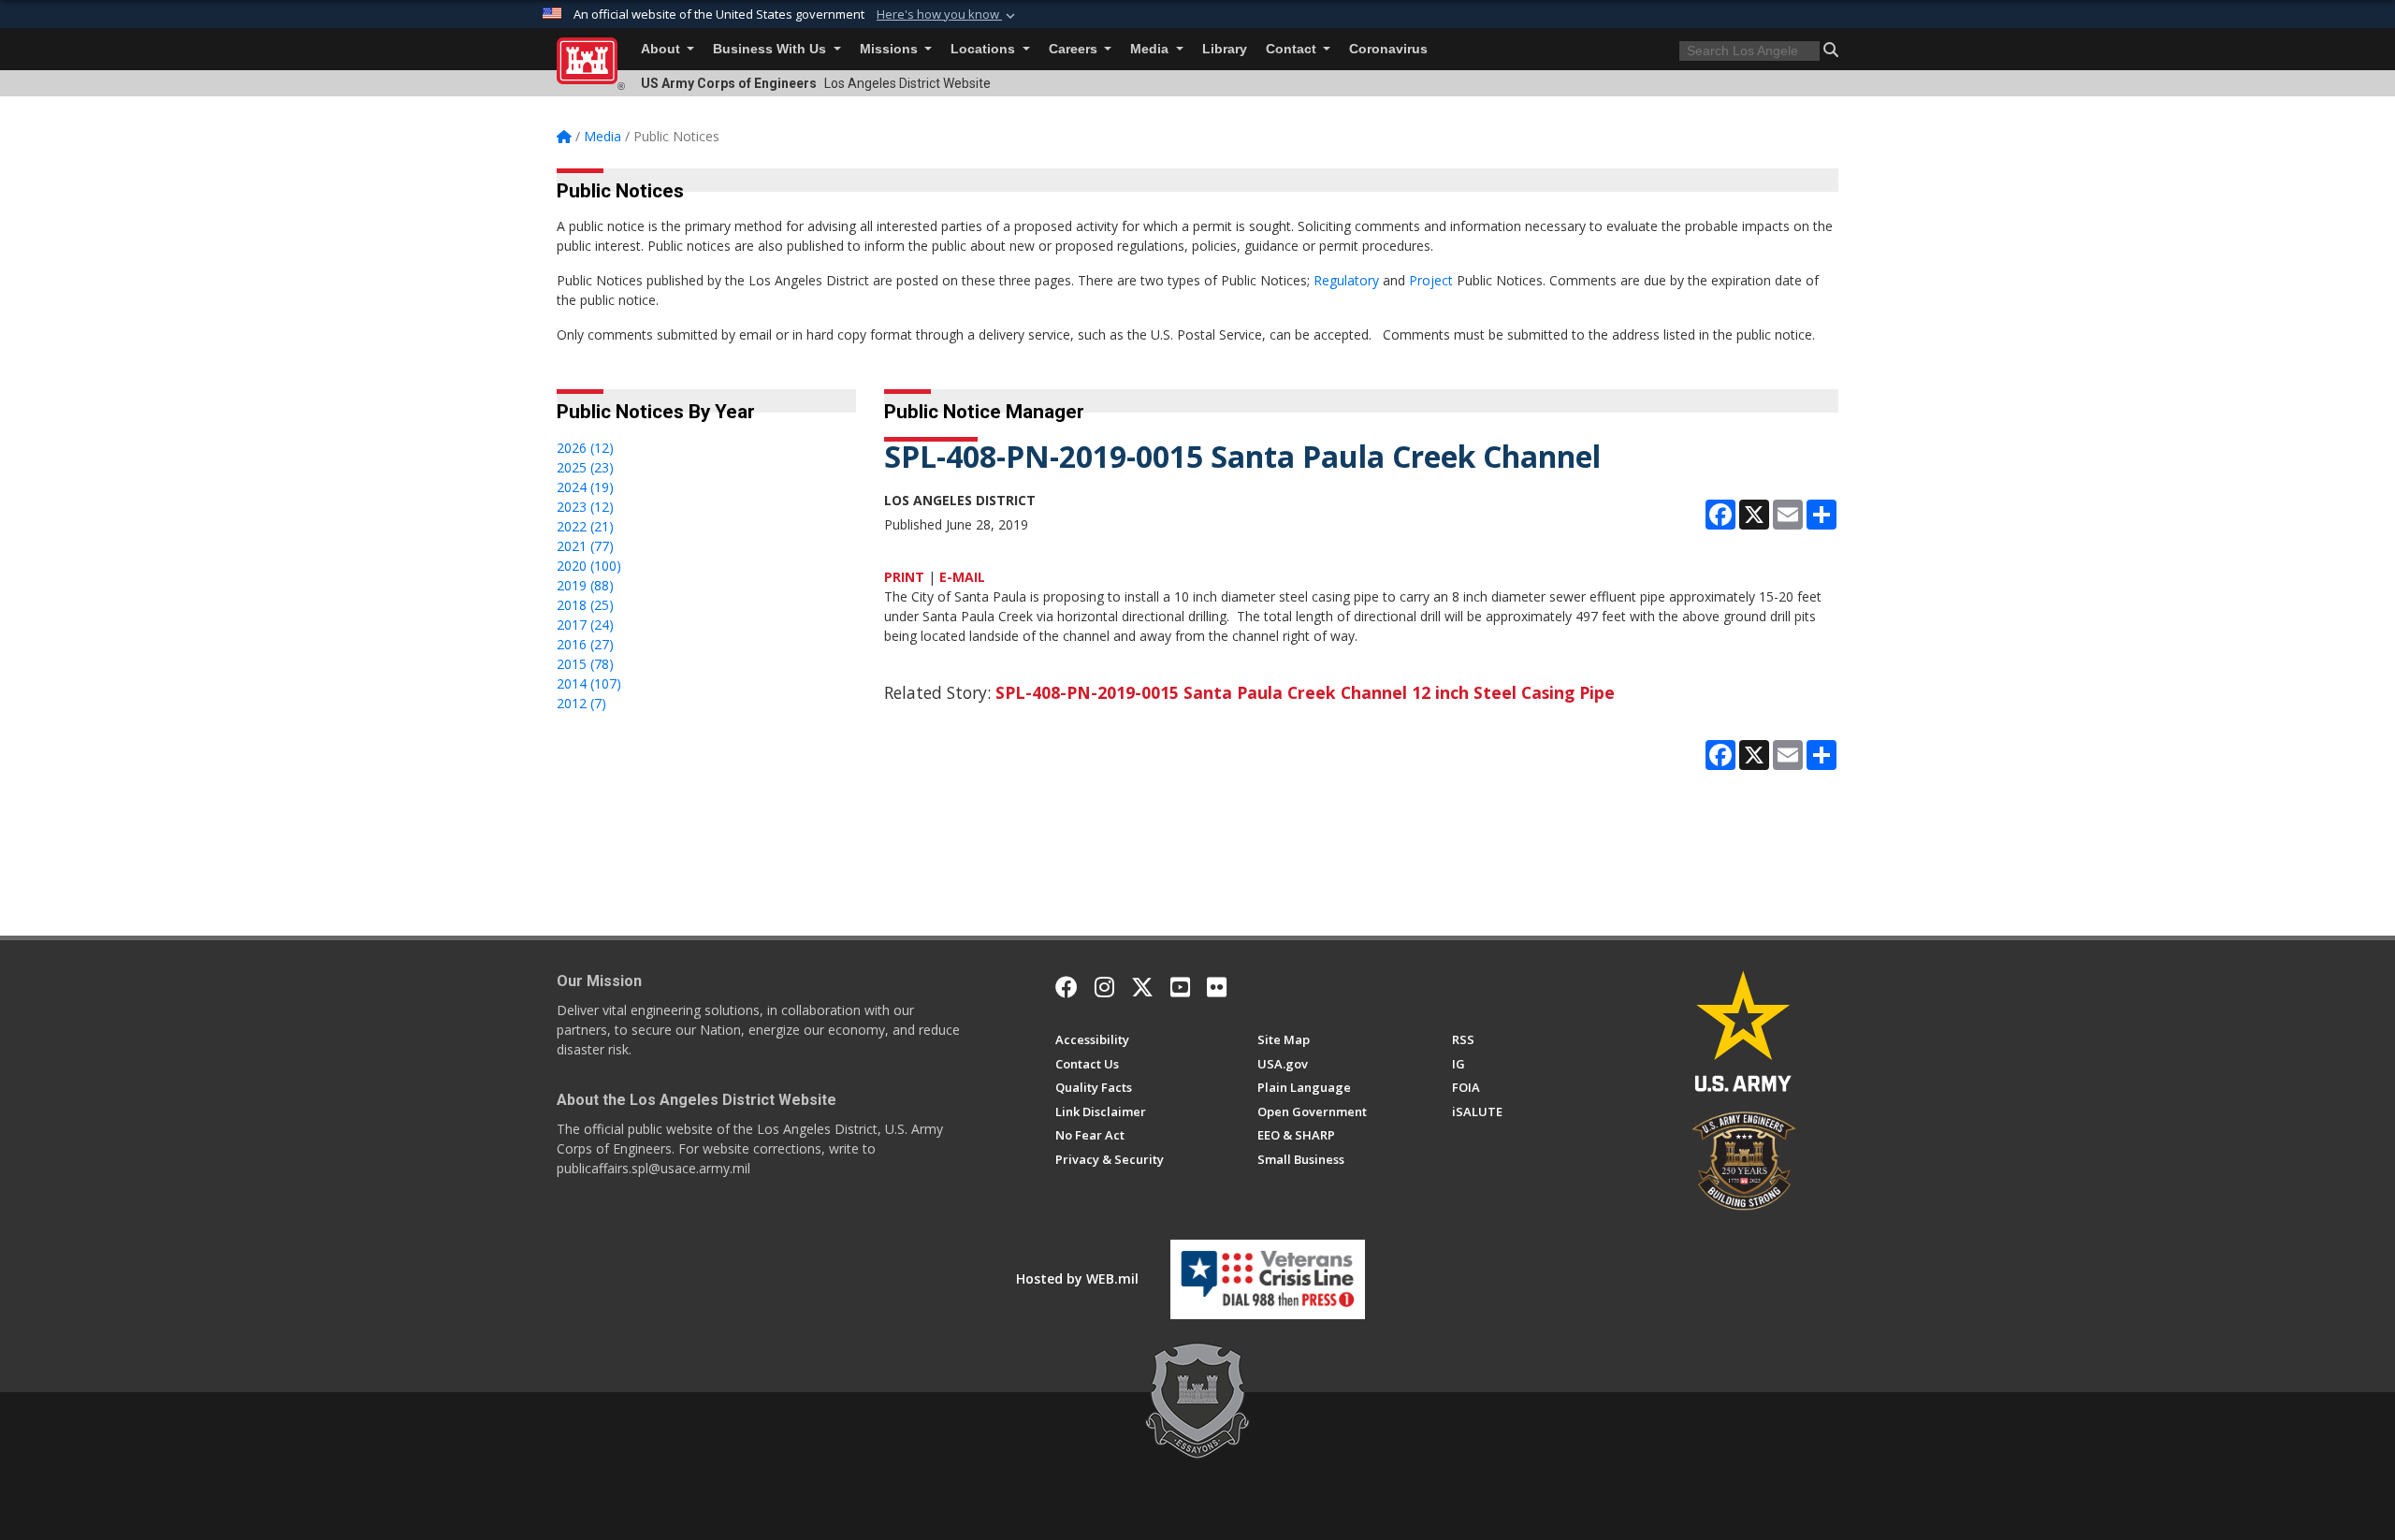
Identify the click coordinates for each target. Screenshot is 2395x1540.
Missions (891, 49)
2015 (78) (585, 664)
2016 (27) (585, 644)
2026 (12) (585, 448)
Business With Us (771, 49)
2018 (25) (585, 605)
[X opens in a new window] (1142, 987)
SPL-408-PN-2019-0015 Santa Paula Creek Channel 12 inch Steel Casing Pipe (1305, 692)
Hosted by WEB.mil (1077, 1278)
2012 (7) (581, 703)
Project (1431, 280)
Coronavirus (1388, 49)
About (662, 49)
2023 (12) (585, 507)
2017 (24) (585, 625)
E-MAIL (962, 577)
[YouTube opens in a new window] (1180, 987)
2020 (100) (589, 566)
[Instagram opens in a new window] (1104, 987)
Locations (985, 49)
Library (1225, 49)
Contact (1293, 49)
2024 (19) (585, 487)
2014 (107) (589, 683)
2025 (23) (585, 467)
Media (1151, 49)
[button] (948, 15)
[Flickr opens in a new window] (1217, 987)
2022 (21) (585, 526)
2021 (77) (585, 546)
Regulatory (1346, 280)
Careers (1075, 49)
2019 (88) (585, 585)
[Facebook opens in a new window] (1067, 987)
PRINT (904, 577)
